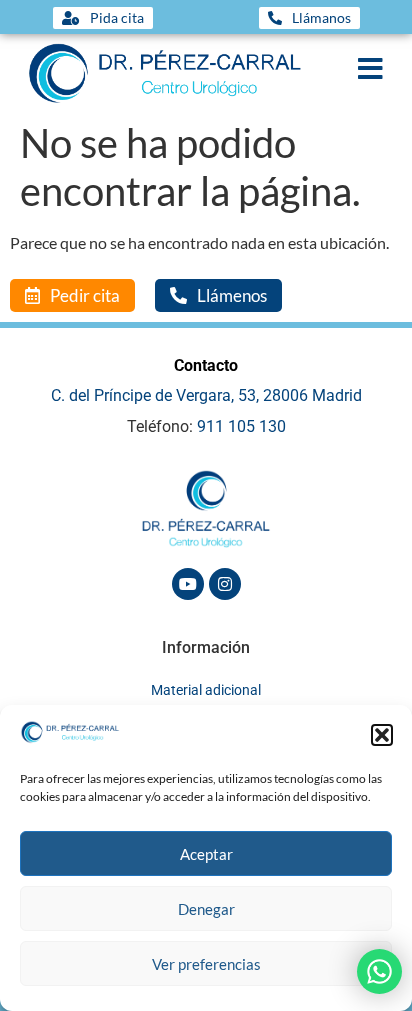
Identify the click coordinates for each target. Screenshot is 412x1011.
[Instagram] (225, 584)
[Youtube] (188, 584)
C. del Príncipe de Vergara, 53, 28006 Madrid (206, 395)
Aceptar (206, 854)
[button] (382, 735)
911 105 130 (241, 426)
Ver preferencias (206, 964)
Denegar (206, 909)
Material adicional (206, 690)
